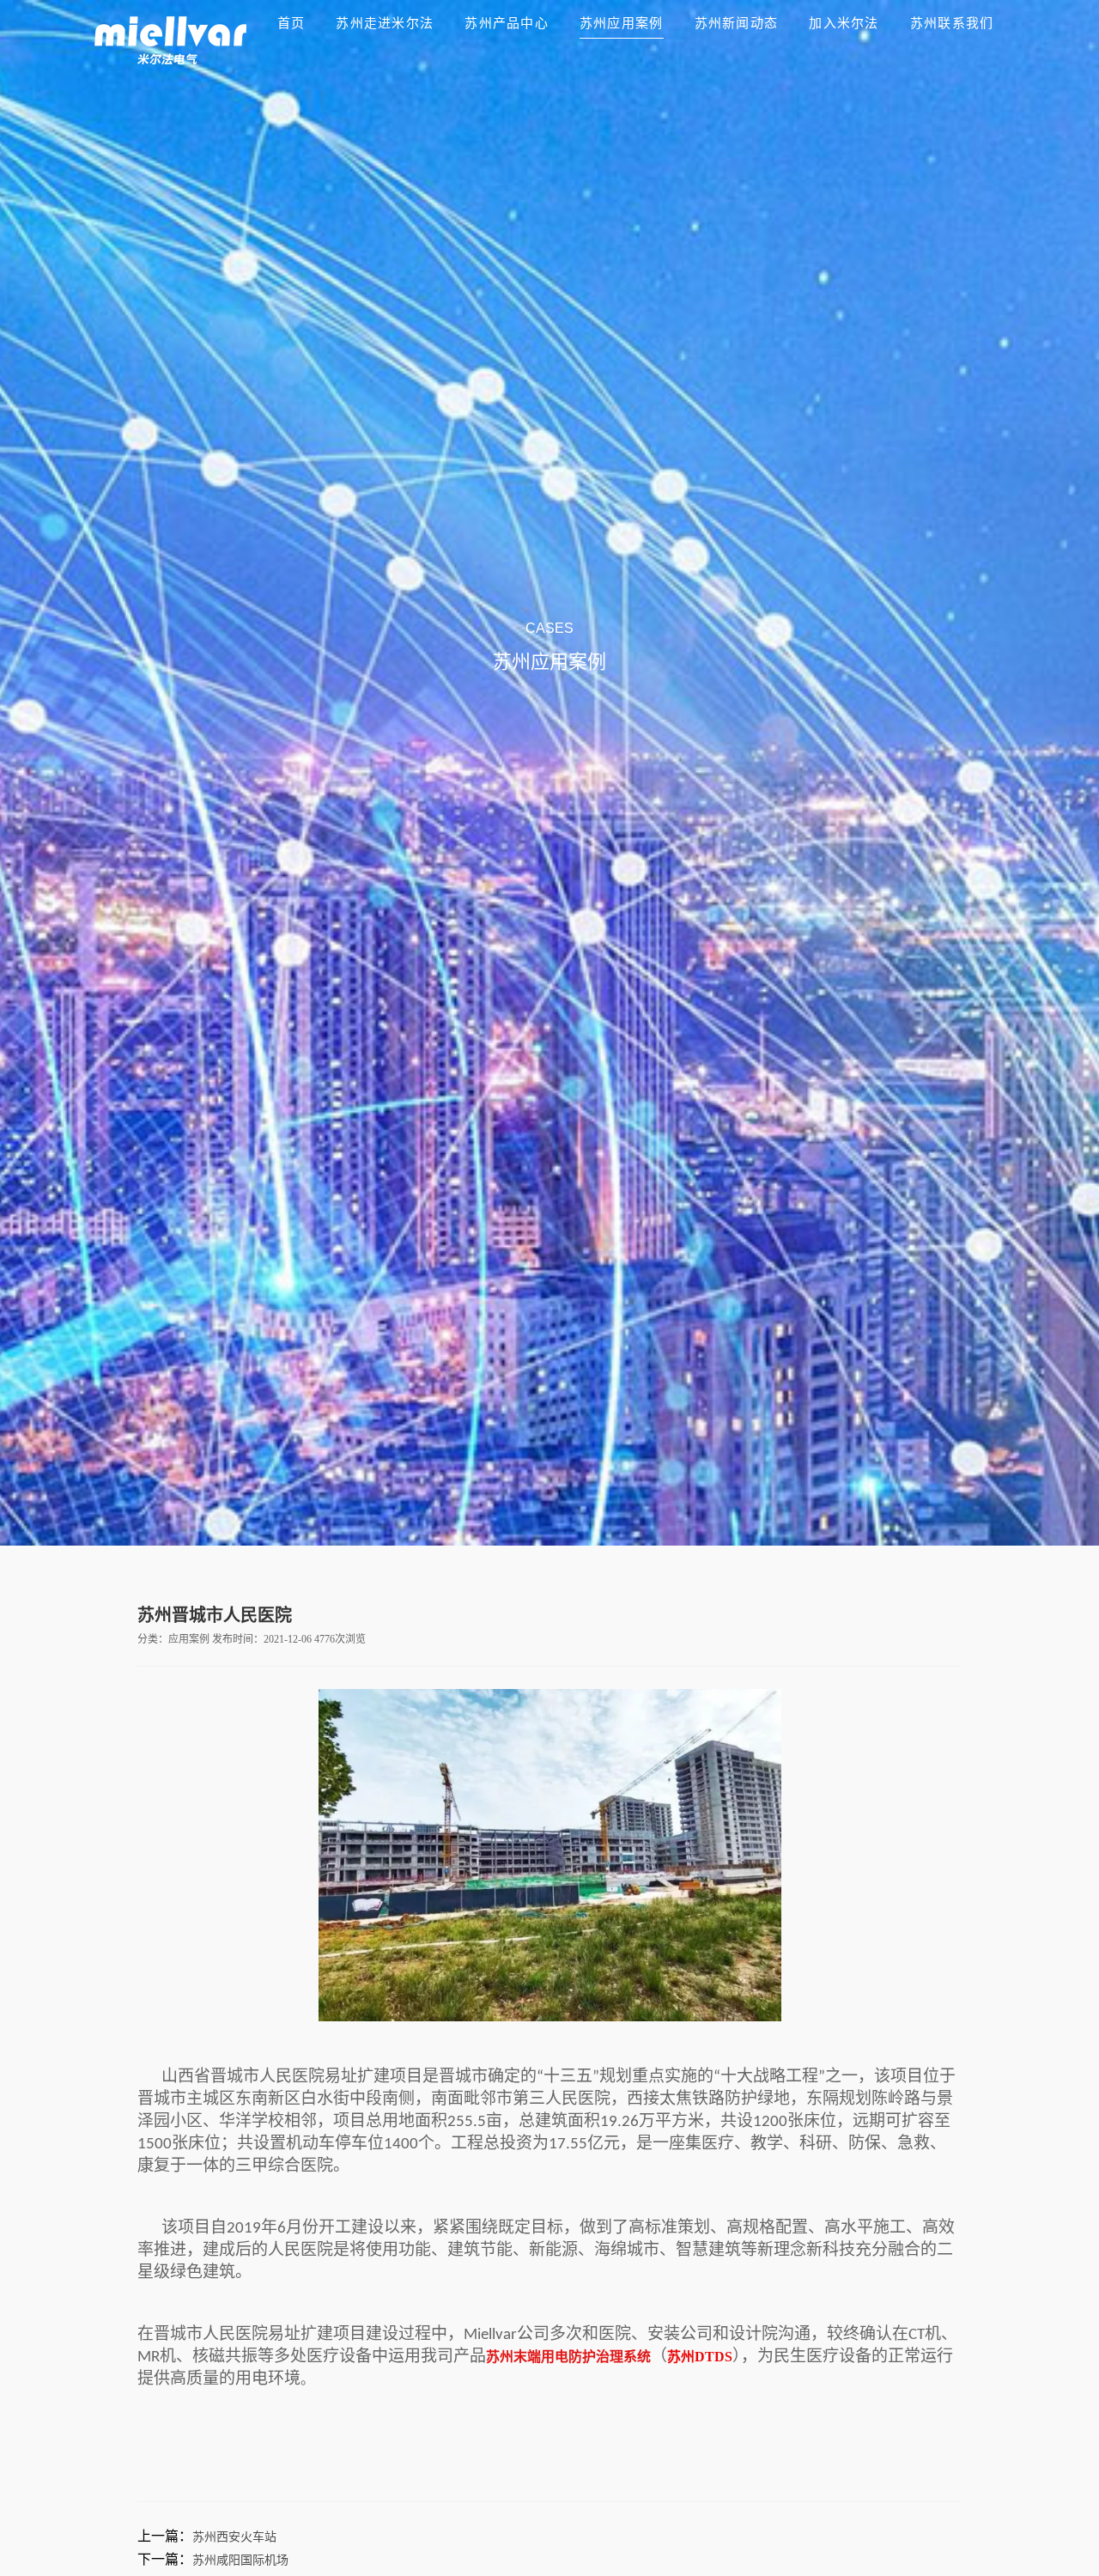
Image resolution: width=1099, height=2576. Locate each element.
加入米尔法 (844, 23)
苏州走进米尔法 (385, 23)
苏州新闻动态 (737, 23)
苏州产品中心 (507, 23)
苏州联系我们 (952, 23)
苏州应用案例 (622, 23)
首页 (291, 23)
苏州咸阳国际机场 (240, 2560)
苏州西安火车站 (234, 2537)
